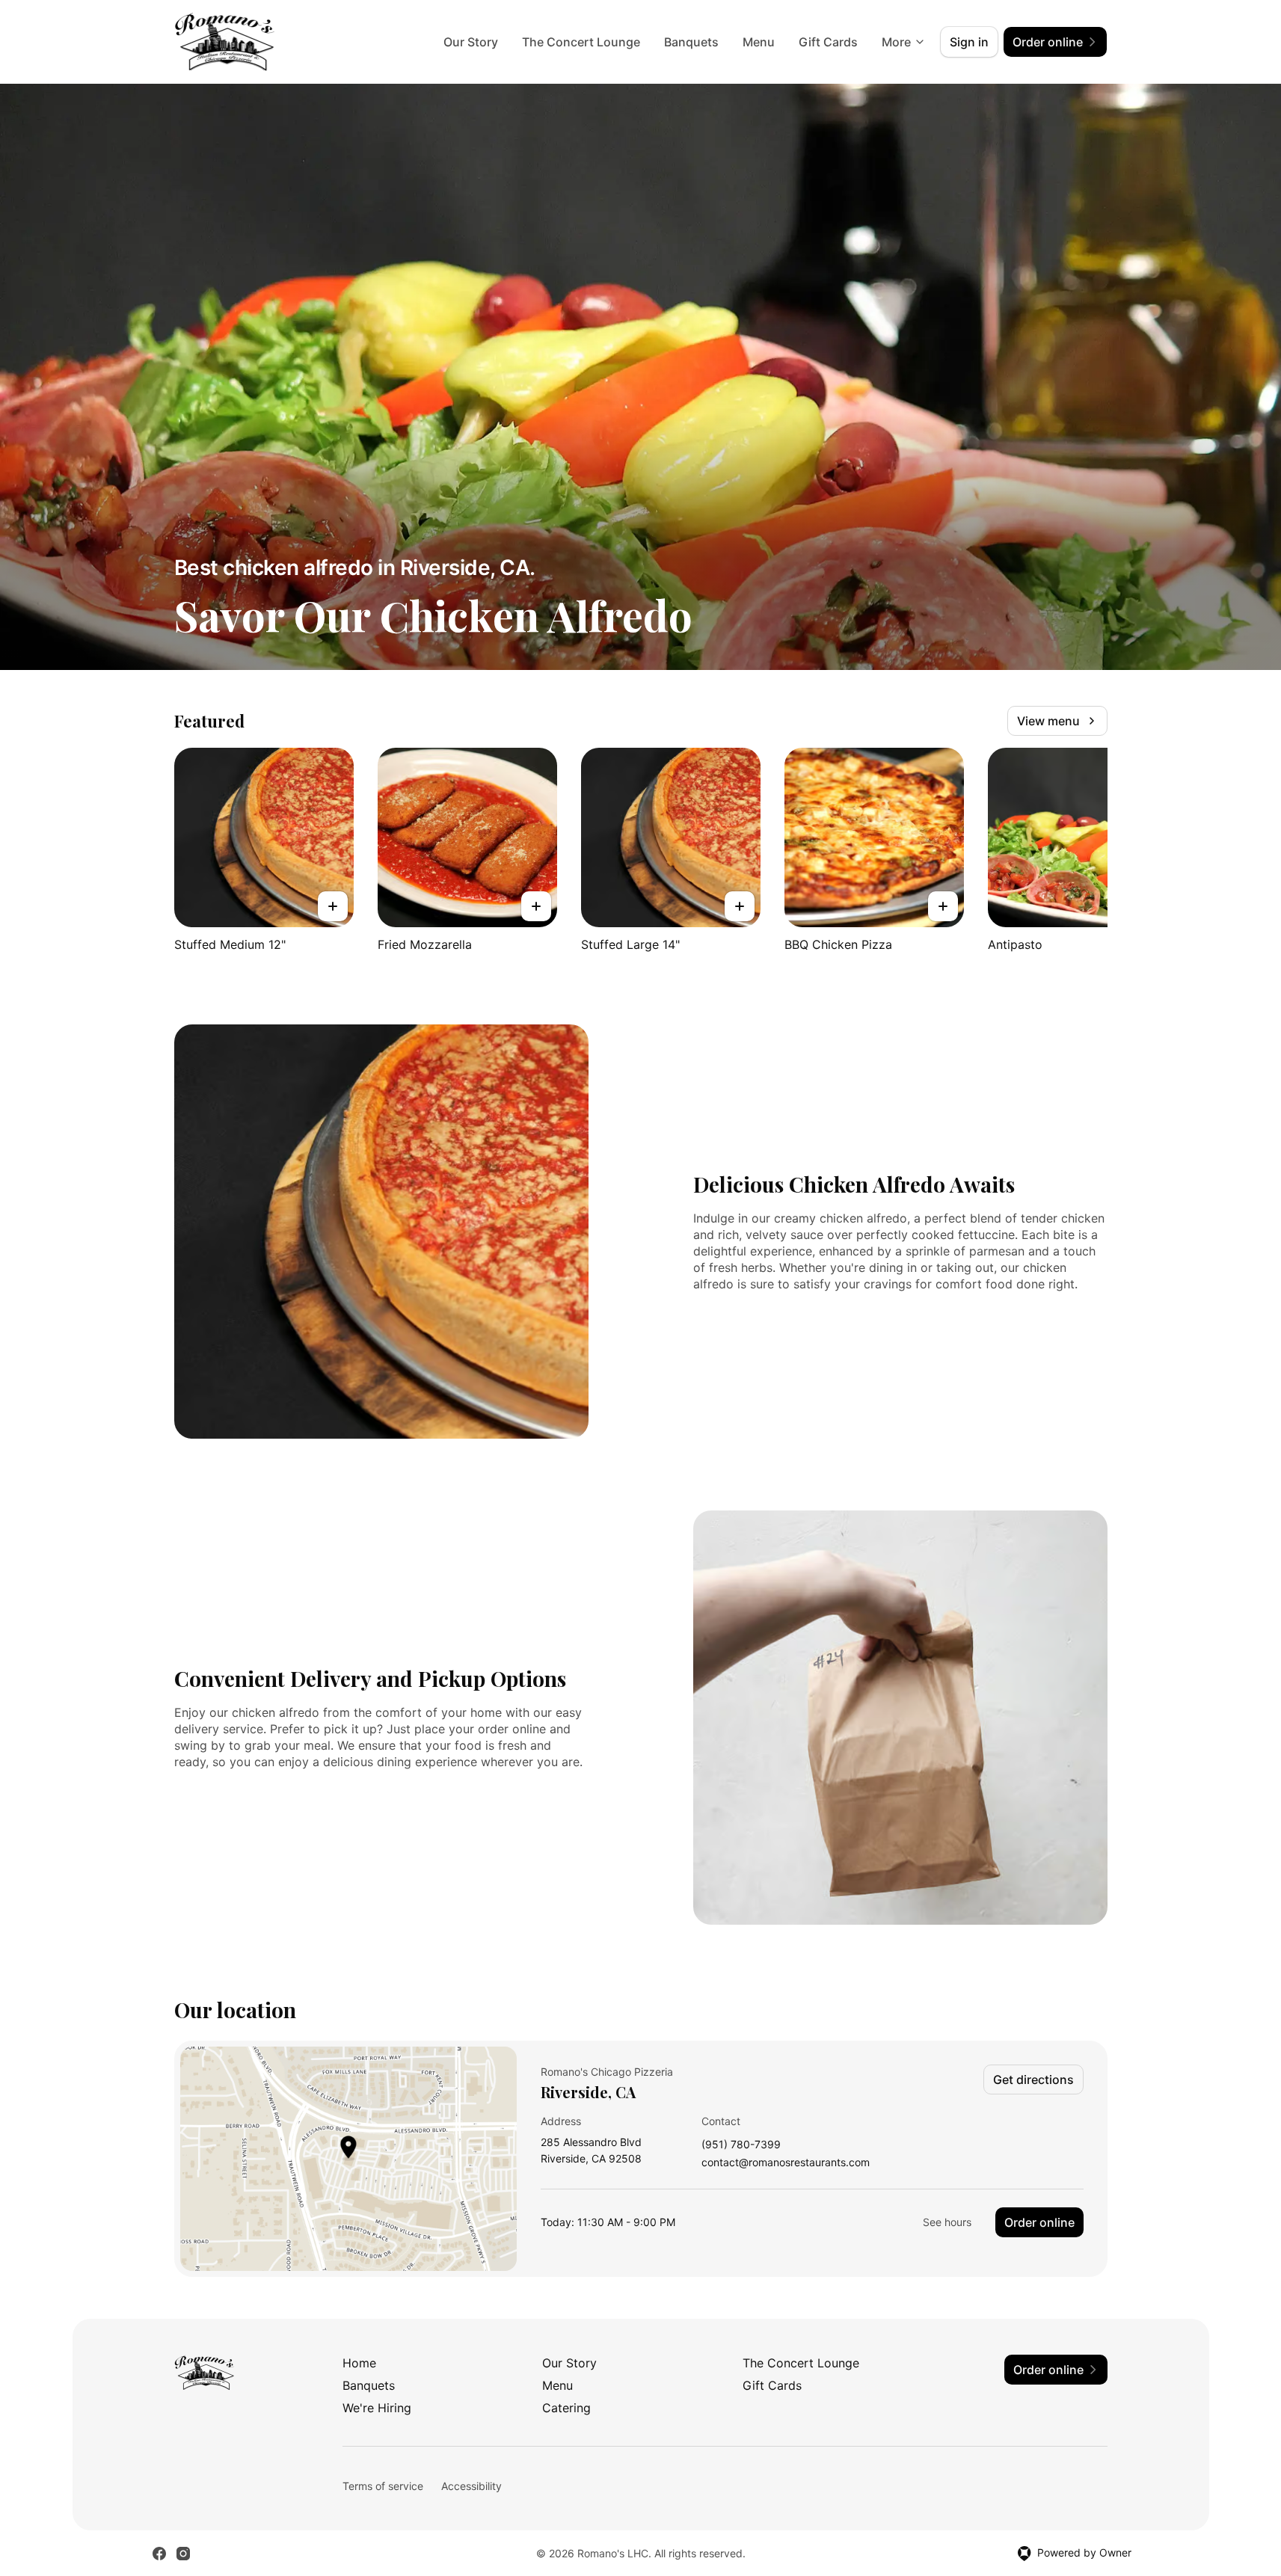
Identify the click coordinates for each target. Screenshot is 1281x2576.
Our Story (471, 42)
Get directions (1033, 2079)
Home (359, 2363)
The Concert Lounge (581, 42)
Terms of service (383, 2486)
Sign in (969, 42)
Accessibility (471, 2486)
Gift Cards (828, 42)
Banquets (691, 42)
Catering (566, 2408)
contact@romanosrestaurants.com (786, 2163)
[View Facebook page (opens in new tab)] (159, 2554)
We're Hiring (377, 2408)
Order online (1039, 2222)
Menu (759, 42)
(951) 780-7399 (741, 2145)
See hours (947, 2222)
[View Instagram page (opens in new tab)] (183, 2554)
